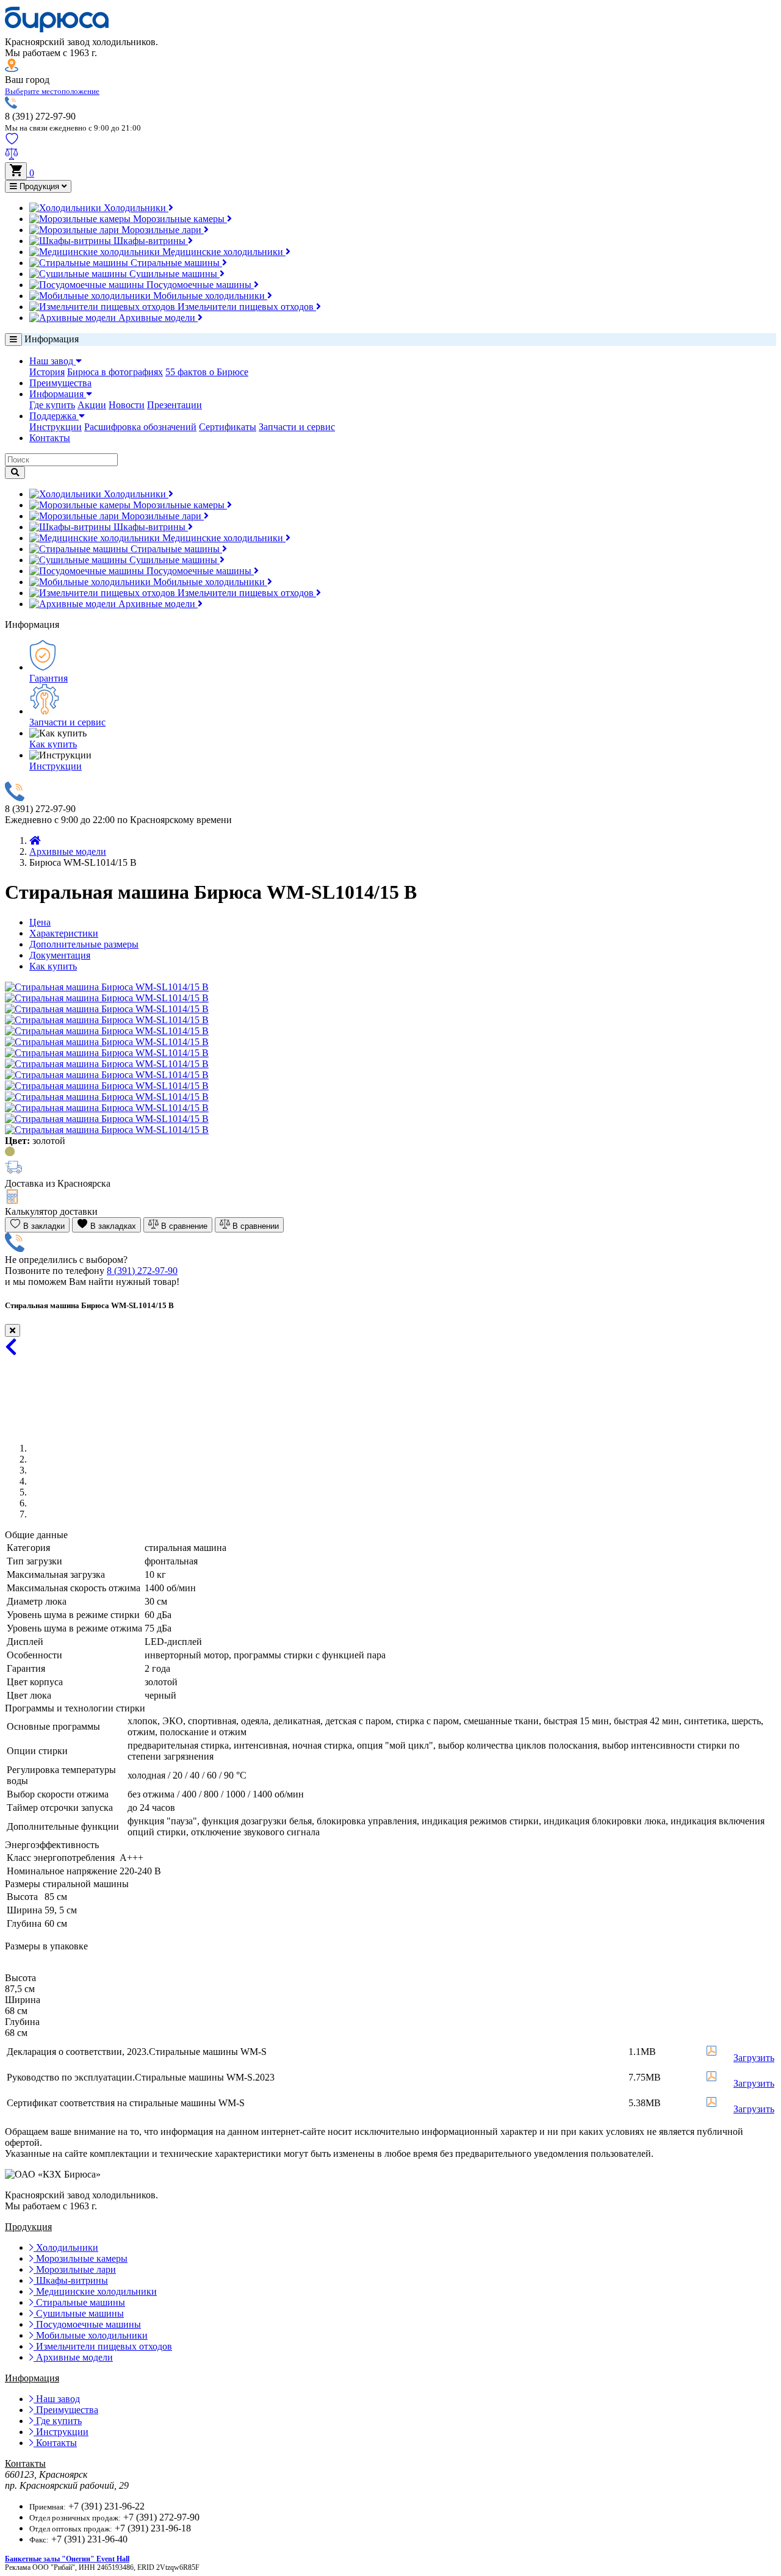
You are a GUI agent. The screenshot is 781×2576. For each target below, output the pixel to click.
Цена (40, 922)
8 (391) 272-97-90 (142, 1271)
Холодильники (135, 208)
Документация (60, 955)
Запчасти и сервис (297, 427)
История (47, 372)
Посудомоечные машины (199, 285)
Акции (92, 405)
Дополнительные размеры (84, 944)
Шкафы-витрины (149, 241)
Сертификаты (228, 427)
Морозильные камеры (179, 219)
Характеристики (64, 933)
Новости (127, 405)
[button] (52, 91)
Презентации (175, 405)
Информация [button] (58, 394)
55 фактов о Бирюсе (207, 372)
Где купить (52, 405)
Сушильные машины (173, 274)
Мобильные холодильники (209, 296)
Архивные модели (157, 318)
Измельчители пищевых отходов (246, 307)
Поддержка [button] (54, 416)
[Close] (13, 1330)
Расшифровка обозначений (140, 427)
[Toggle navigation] (13, 340)
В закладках (112, 1226)
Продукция (39, 186)
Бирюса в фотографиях (115, 372)
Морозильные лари (161, 230)
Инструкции (56, 427)
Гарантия (49, 678)
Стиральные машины (175, 263)
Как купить (53, 744)
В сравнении (254, 1226)
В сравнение (183, 1226)
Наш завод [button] (52, 361)
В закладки (43, 1226)
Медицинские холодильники (223, 252)
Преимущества (60, 383)
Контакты (50, 438)
